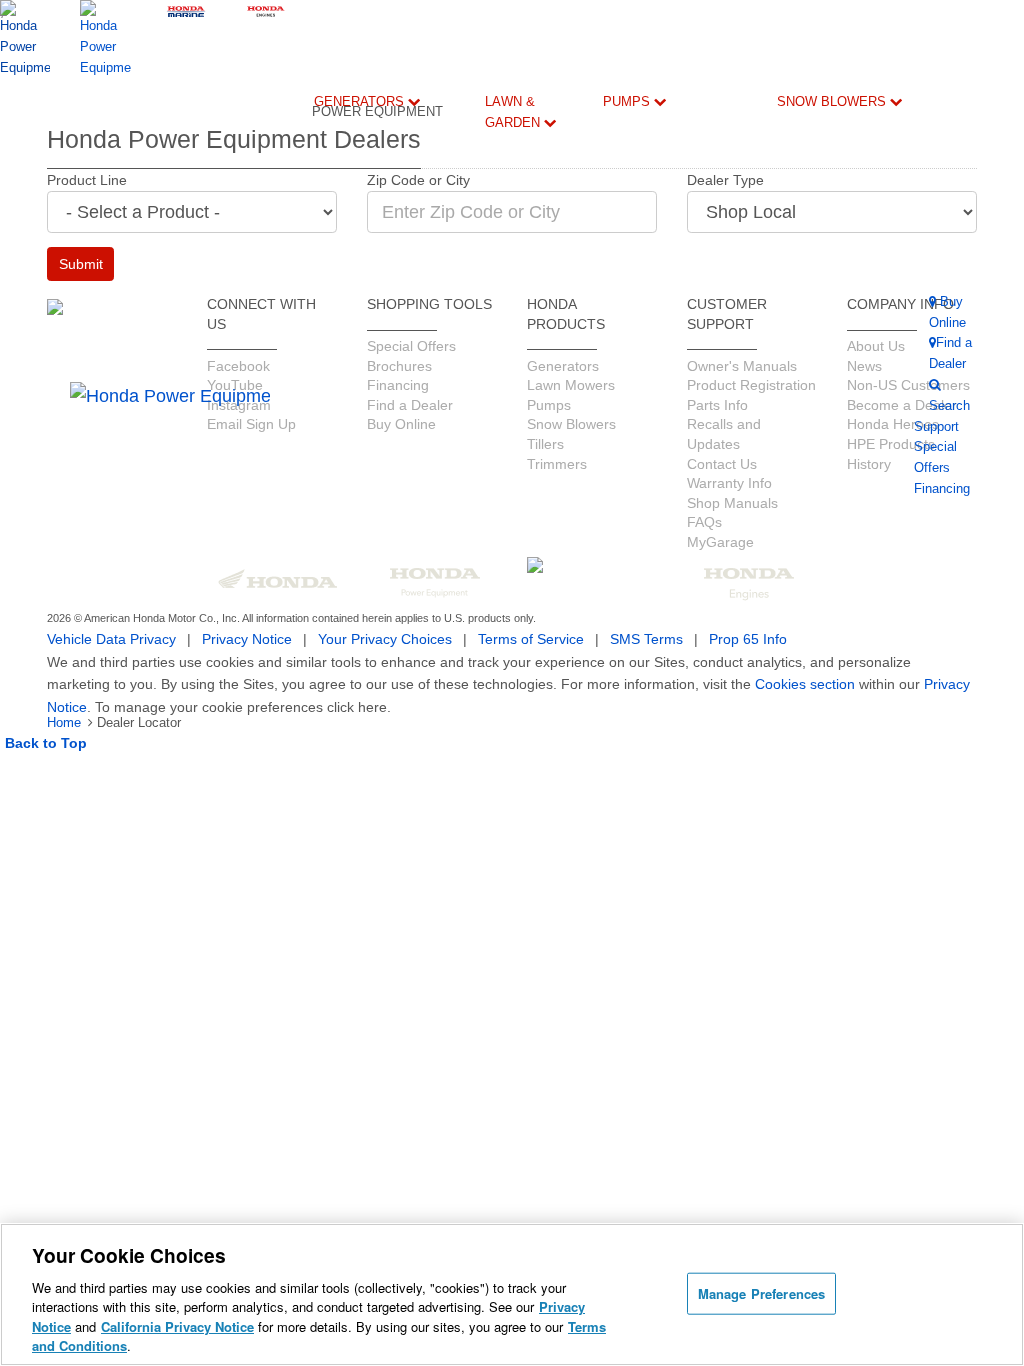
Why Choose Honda (624, 424)
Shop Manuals (943, 466)
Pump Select (621, 682)
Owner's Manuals (438, 370)
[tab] (537, 189)
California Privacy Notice (177, 1326)
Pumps (628, 101)
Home (64, 722)
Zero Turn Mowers (537, 404)
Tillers (532, 260)
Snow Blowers (833, 101)
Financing (493, 635)
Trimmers (537, 308)
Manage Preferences (761, 1293)
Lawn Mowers (537, 176)
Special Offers (385, 502)
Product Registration (960, 388)
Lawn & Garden (514, 112)
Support (489, 573)
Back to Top (46, 743)
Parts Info (933, 427)
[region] (512, 1294)
